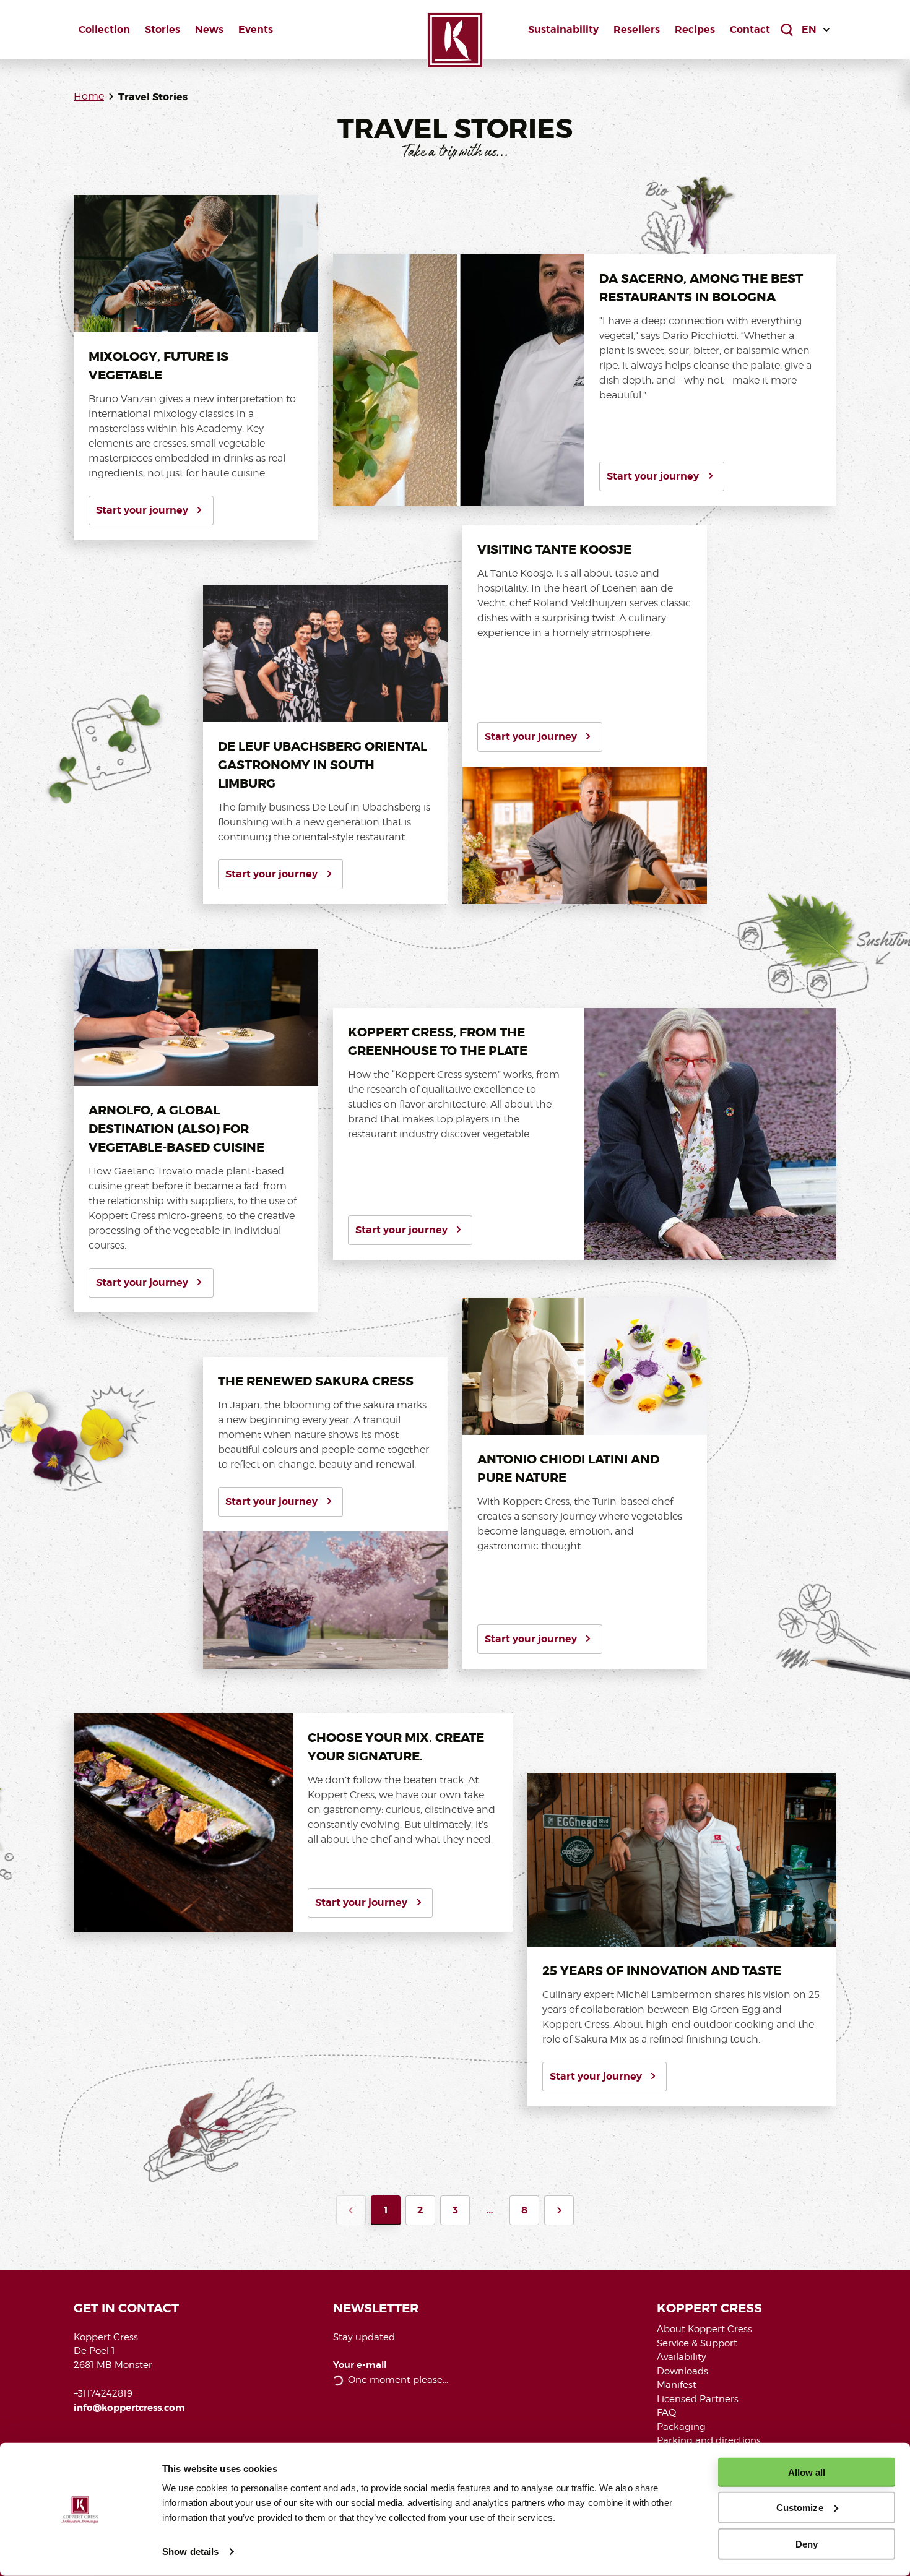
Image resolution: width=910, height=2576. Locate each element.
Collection (104, 29)
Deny (807, 2544)
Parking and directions (709, 2440)
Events (256, 29)
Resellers (637, 29)
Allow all (807, 2472)
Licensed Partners (698, 2399)
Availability (682, 2357)
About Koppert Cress (704, 2329)
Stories (162, 29)
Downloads (682, 2371)
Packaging (681, 2427)
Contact (750, 29)
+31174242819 (103, 2393)
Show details (190, 2552)
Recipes (695, 29)
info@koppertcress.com (129, 2408)
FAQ (666, 2413)
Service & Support (697, 2343)
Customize (800, 2508)
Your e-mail (360, 2365)
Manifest (677, 2385)
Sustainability (563, 29)
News (209, 29)
